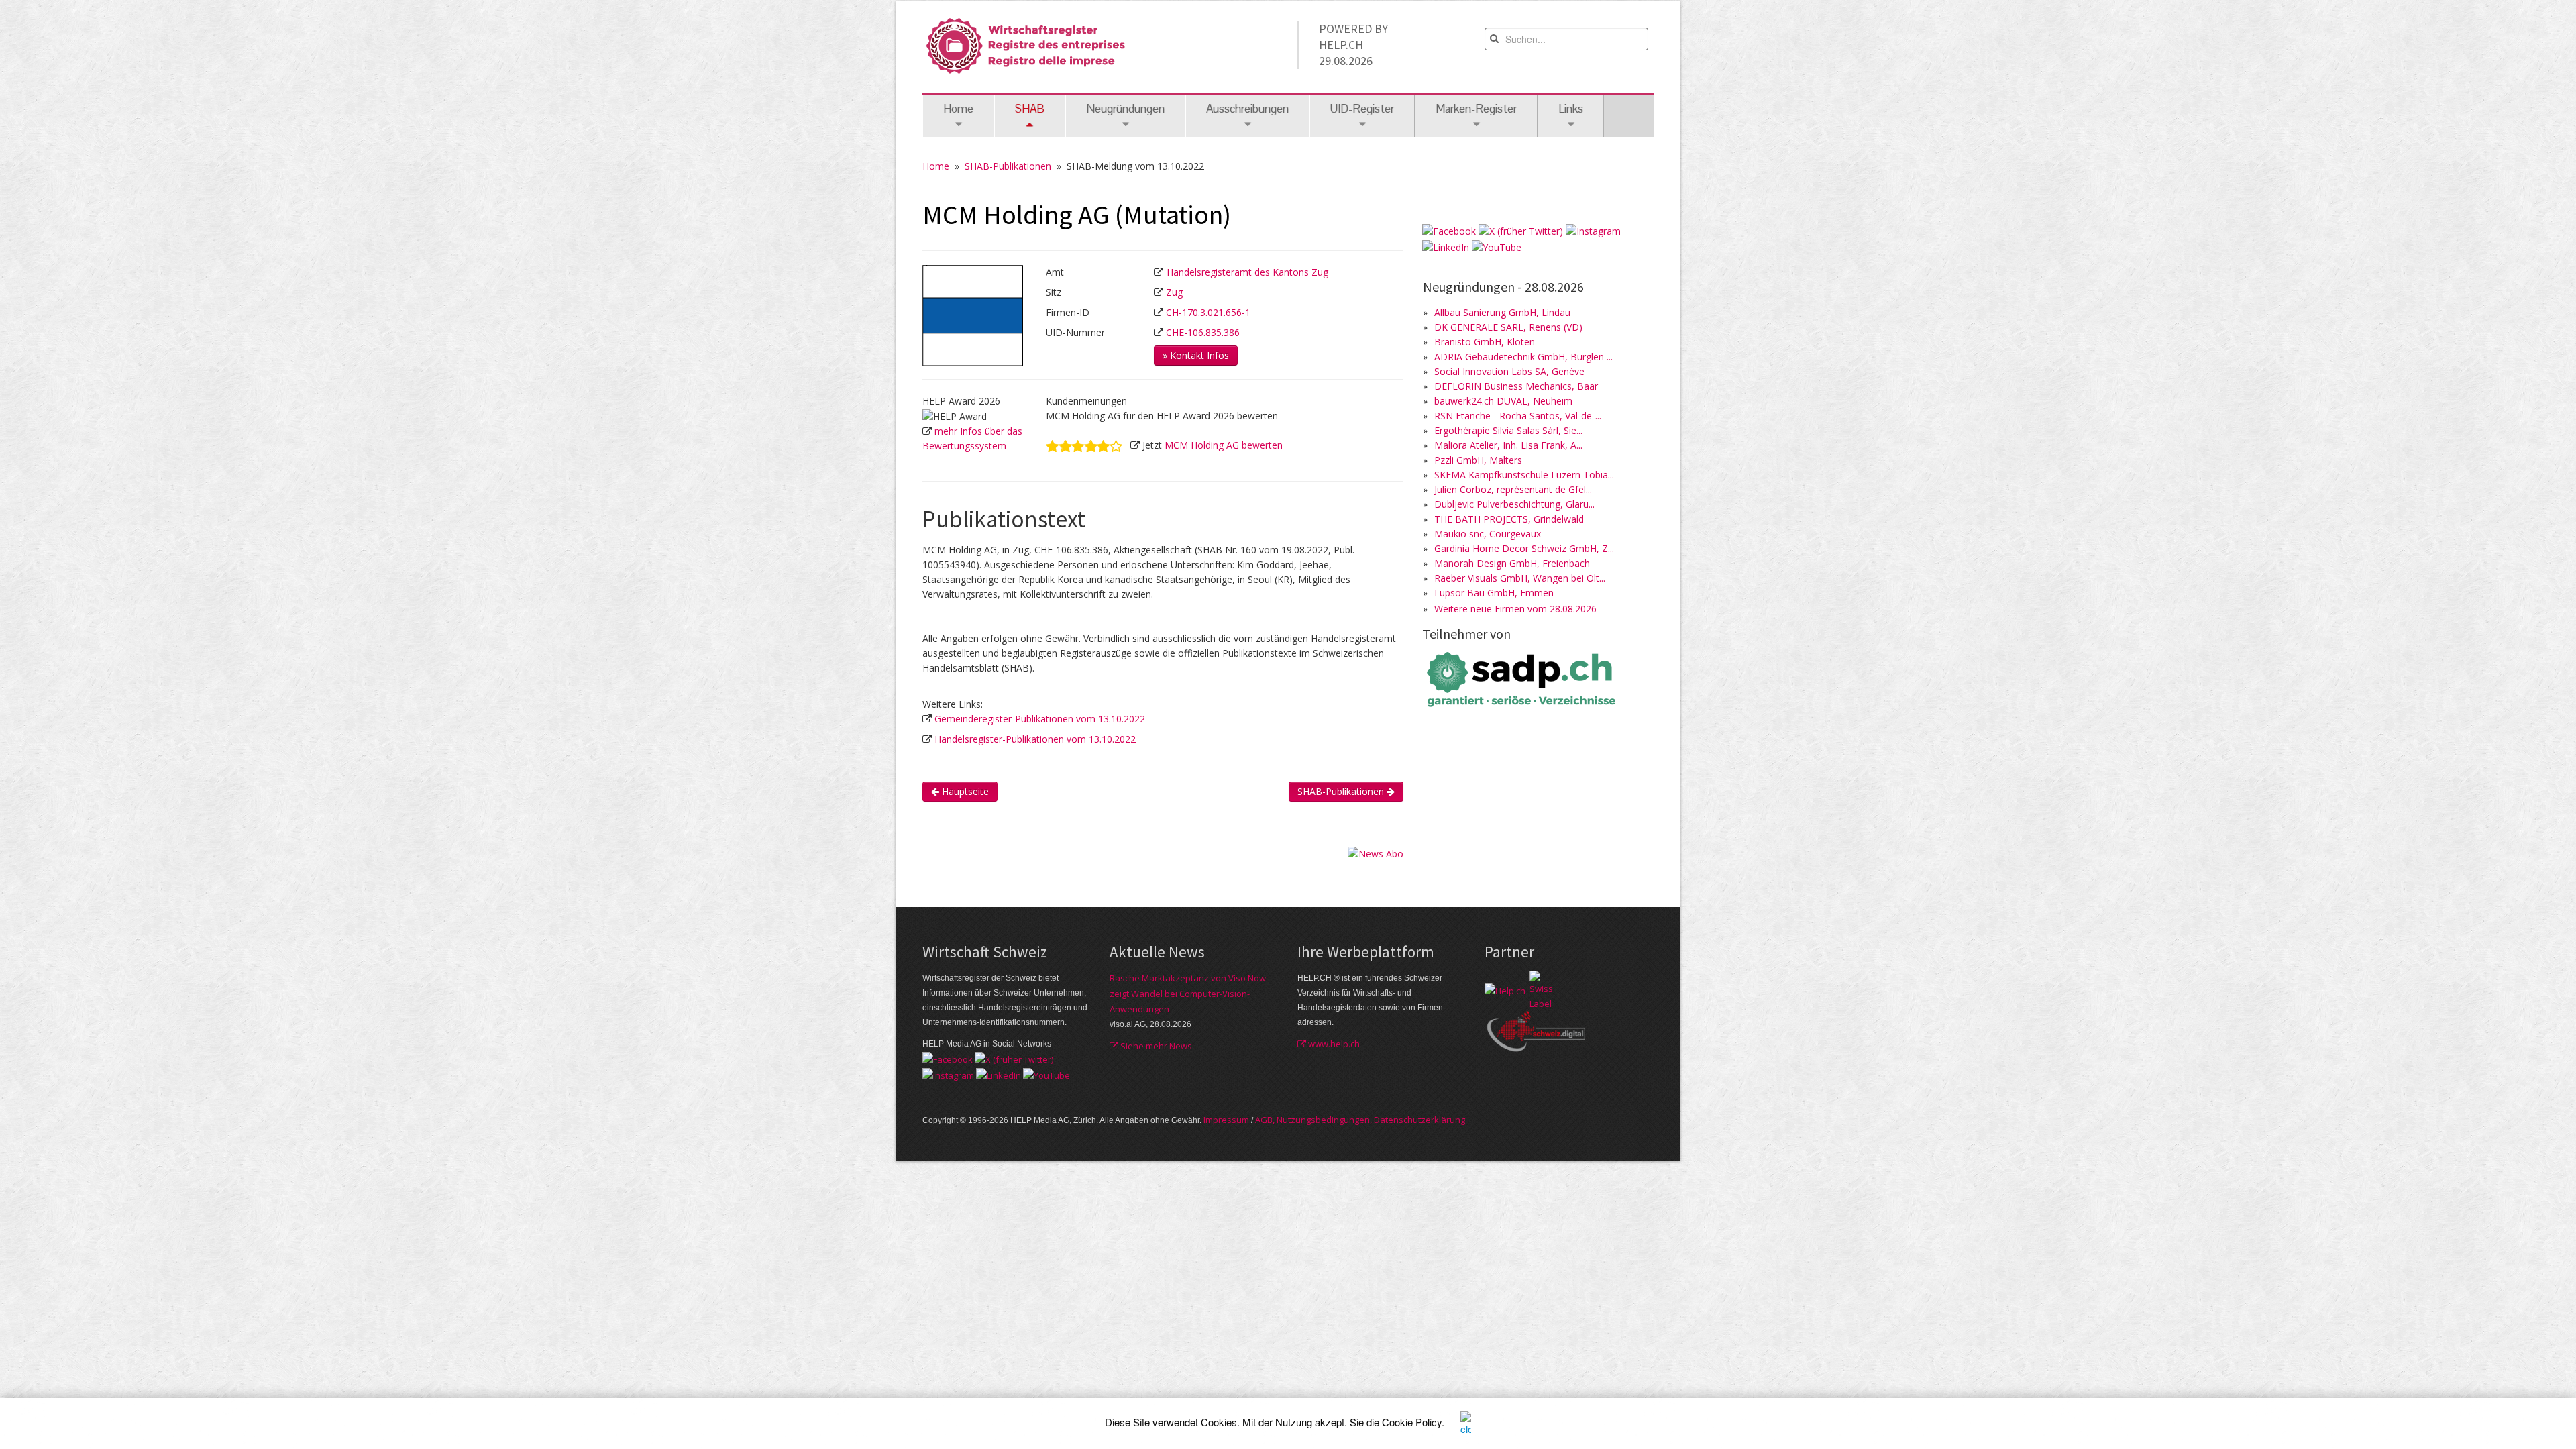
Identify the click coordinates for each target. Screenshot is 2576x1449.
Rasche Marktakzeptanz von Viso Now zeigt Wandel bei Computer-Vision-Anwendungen (1188, 994)
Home (958, 109)
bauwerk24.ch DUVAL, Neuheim (1503, 401)
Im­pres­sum (1226, 1120)
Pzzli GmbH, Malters (1478, 460)
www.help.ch (1333, 1044)
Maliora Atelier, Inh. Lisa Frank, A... (1508, 445)
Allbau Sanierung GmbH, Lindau (1502, 312)
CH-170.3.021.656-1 (1208, 312)
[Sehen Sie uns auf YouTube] (1497, 246)
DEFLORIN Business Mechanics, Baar (1516, 386)
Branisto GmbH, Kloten (1485, 342)
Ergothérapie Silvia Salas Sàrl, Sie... (1508, 430)
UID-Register (1362, 109)
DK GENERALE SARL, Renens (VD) (1508, 327)
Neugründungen (1125, 109)
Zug (1174, 292)
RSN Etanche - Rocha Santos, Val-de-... (1518, 416)
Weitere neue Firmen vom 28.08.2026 (1515, 609)
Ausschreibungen (1247, 109)
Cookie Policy (1412, 1422)
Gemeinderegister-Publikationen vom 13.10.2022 (1040, 719)
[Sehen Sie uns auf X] (1521, 230)
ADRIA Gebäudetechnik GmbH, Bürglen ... (1523, 357)
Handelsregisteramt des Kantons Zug (1247, 272)
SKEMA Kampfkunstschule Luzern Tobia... (1524, 475)
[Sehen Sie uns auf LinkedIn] (1446, 246)
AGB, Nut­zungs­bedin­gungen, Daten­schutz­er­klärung (1360, 1120)
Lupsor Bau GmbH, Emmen (1494, 593)
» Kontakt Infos (1196, 355)
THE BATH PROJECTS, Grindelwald (1509, 519)
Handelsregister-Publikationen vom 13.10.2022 (1035, 739)
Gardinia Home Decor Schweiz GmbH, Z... (1524, 548)
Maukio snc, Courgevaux (1488, 534)
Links (1571, 109)
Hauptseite (964, 791)
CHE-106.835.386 (1203, 332)
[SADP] (1523, 678)
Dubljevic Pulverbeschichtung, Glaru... (1514, 504)
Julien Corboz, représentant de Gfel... (1513, 489)
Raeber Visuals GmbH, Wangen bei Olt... (1520, 578)
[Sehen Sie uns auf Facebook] (1449, 230)
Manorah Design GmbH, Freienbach (1512, 563)
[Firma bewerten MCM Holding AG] (1084, 445)
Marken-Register (1476, 109)
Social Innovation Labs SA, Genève (1509, 371)
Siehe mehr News (1155, 1046)
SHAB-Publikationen (1008, 166)
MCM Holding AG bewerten (1224, 445)
